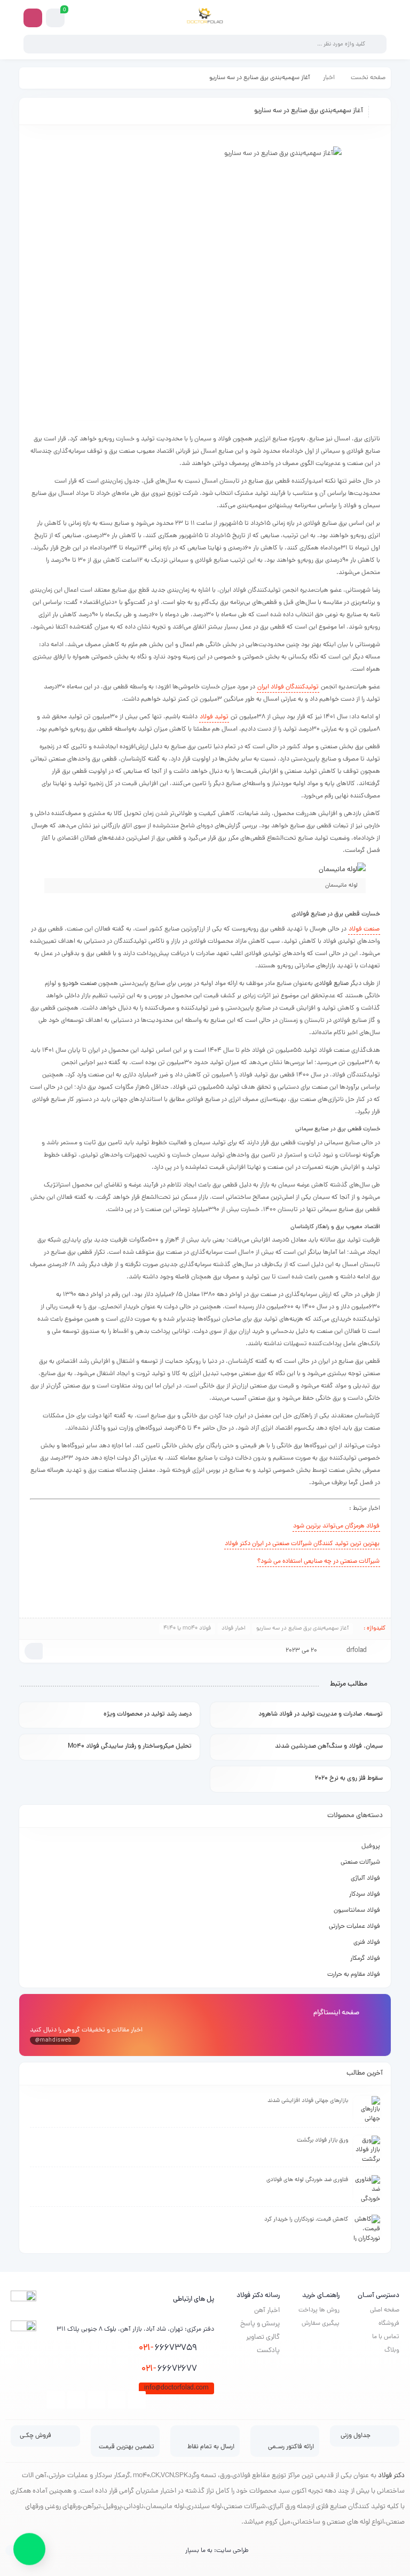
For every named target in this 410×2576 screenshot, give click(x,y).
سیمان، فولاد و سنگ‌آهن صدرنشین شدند (329, 1747)
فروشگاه (389, 2324)
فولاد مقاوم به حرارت (354, 1975)
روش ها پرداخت (319, 2310)
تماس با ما (386, 2337)
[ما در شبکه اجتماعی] (33, 18)
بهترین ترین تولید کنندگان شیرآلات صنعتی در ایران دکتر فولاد (302, 1544)
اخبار (329, 78)
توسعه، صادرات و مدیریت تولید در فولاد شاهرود (321, 1714)
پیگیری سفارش (321, 2324)
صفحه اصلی (385, 2310)
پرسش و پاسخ (260, 2324)
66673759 (168, 2348)
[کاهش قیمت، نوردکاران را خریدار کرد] (367, 2228)
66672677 (169, 2369)
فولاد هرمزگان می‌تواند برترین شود (336, 1526)
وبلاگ (392, 2350)
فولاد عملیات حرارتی (354, 1927)
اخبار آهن (267, 2311)
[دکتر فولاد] (205, 18)
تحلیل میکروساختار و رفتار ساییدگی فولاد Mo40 (130, 1747)
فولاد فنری (367, 1943)
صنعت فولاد (364, 929)
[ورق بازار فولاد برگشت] (367, 2149)
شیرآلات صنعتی (360, 1863)
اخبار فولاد (234, 1628)
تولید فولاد (214, 717)
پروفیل (371, 1846)
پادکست (268, 2351)
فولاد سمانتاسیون (357, 1911)
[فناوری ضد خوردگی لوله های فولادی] (367, 2189)
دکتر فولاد (391, 2476)
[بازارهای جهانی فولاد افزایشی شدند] (367, 2109)
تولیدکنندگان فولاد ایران (288, 687)
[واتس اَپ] (29, 2545)
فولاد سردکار (365, 1895)
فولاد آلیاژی (365, 1879)
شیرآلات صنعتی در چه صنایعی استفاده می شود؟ (318, 1562)
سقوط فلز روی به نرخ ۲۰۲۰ (349, 1779)
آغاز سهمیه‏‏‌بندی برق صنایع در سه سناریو (302, 1628)
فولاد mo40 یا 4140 (187, 1628)
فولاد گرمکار (365, 1959)
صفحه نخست (368, 78)
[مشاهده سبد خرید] (56, 18)
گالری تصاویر (263, 2337)
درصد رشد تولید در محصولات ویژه (148, 1714)
